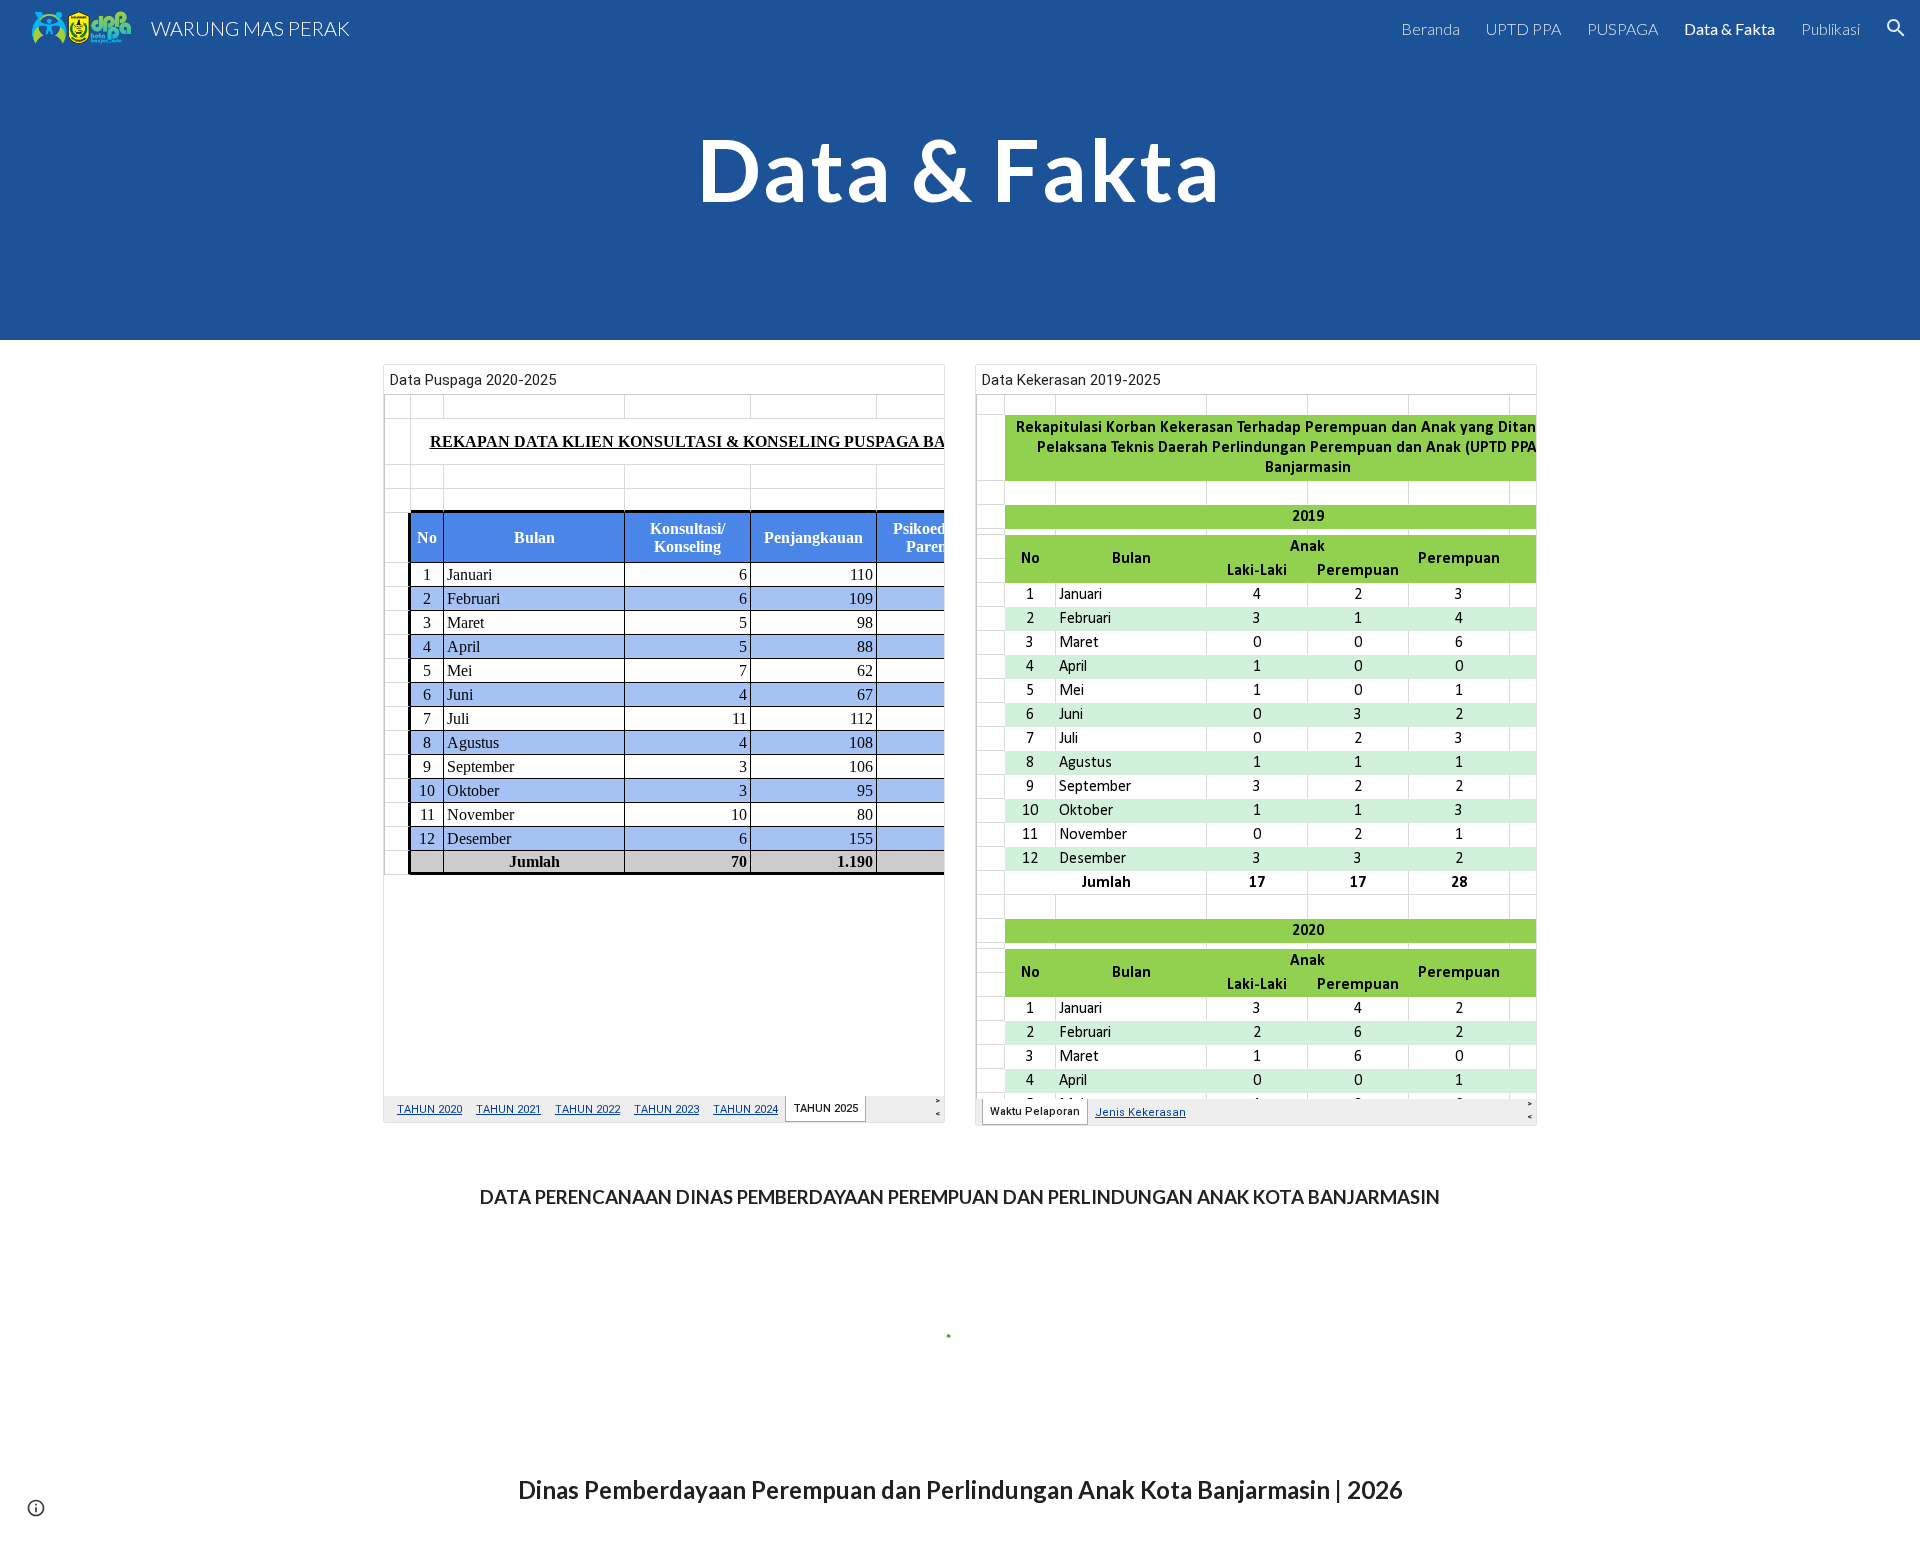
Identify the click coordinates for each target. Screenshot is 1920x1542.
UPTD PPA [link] (1523, 28)
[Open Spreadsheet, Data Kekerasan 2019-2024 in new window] (1499, 390)
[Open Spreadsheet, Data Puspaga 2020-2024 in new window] (907, 390)
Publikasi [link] (1830, 28)
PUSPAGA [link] (1622, 28)
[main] (960, 169)
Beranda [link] (1430, 28)
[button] (1896, 28)
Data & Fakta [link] (1729, 28)
